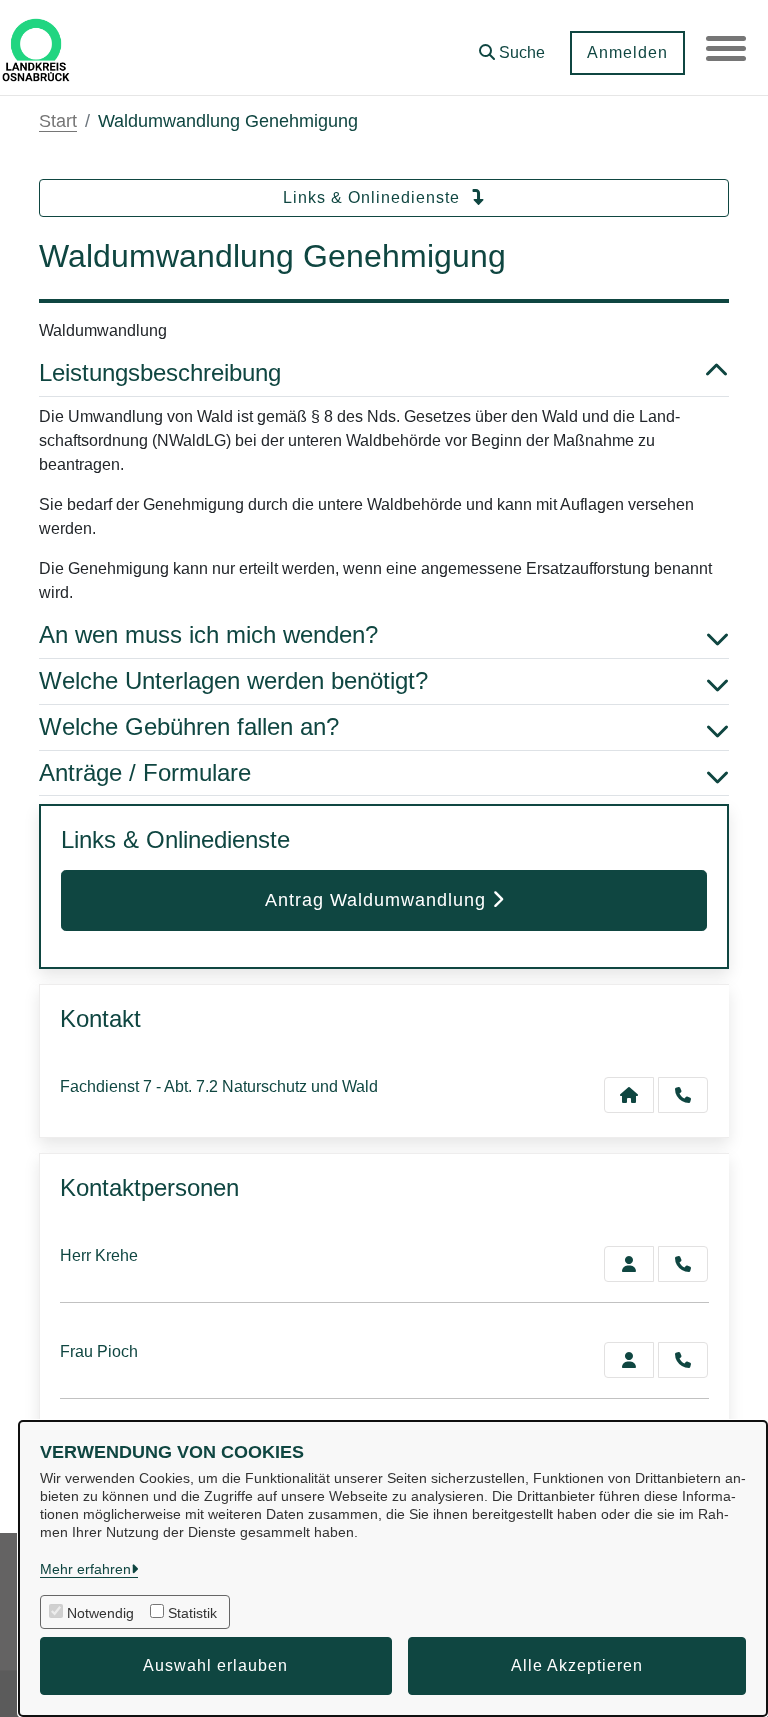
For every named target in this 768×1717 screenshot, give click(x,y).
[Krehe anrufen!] (683, 1264)
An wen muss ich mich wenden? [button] (208, 634)
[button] (512, 45)
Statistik (192, 1613)
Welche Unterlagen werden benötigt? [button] (233, 680)
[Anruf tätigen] (683, 1095)
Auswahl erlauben (215, 1665)
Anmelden (627, 52)
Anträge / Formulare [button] (145, 772)
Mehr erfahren (85, 1569)
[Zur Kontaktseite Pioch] (629, 1360)
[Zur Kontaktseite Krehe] (629, 1264)
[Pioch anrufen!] (683, 1360)
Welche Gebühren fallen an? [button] (189, 726)
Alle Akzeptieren (577, 1665)
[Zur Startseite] (36, 48)
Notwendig (100, 1613)
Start (58, 121)
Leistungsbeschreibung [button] (160, 372)
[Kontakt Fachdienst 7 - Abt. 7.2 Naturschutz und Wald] (629, 1095)
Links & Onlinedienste (374, 197)
